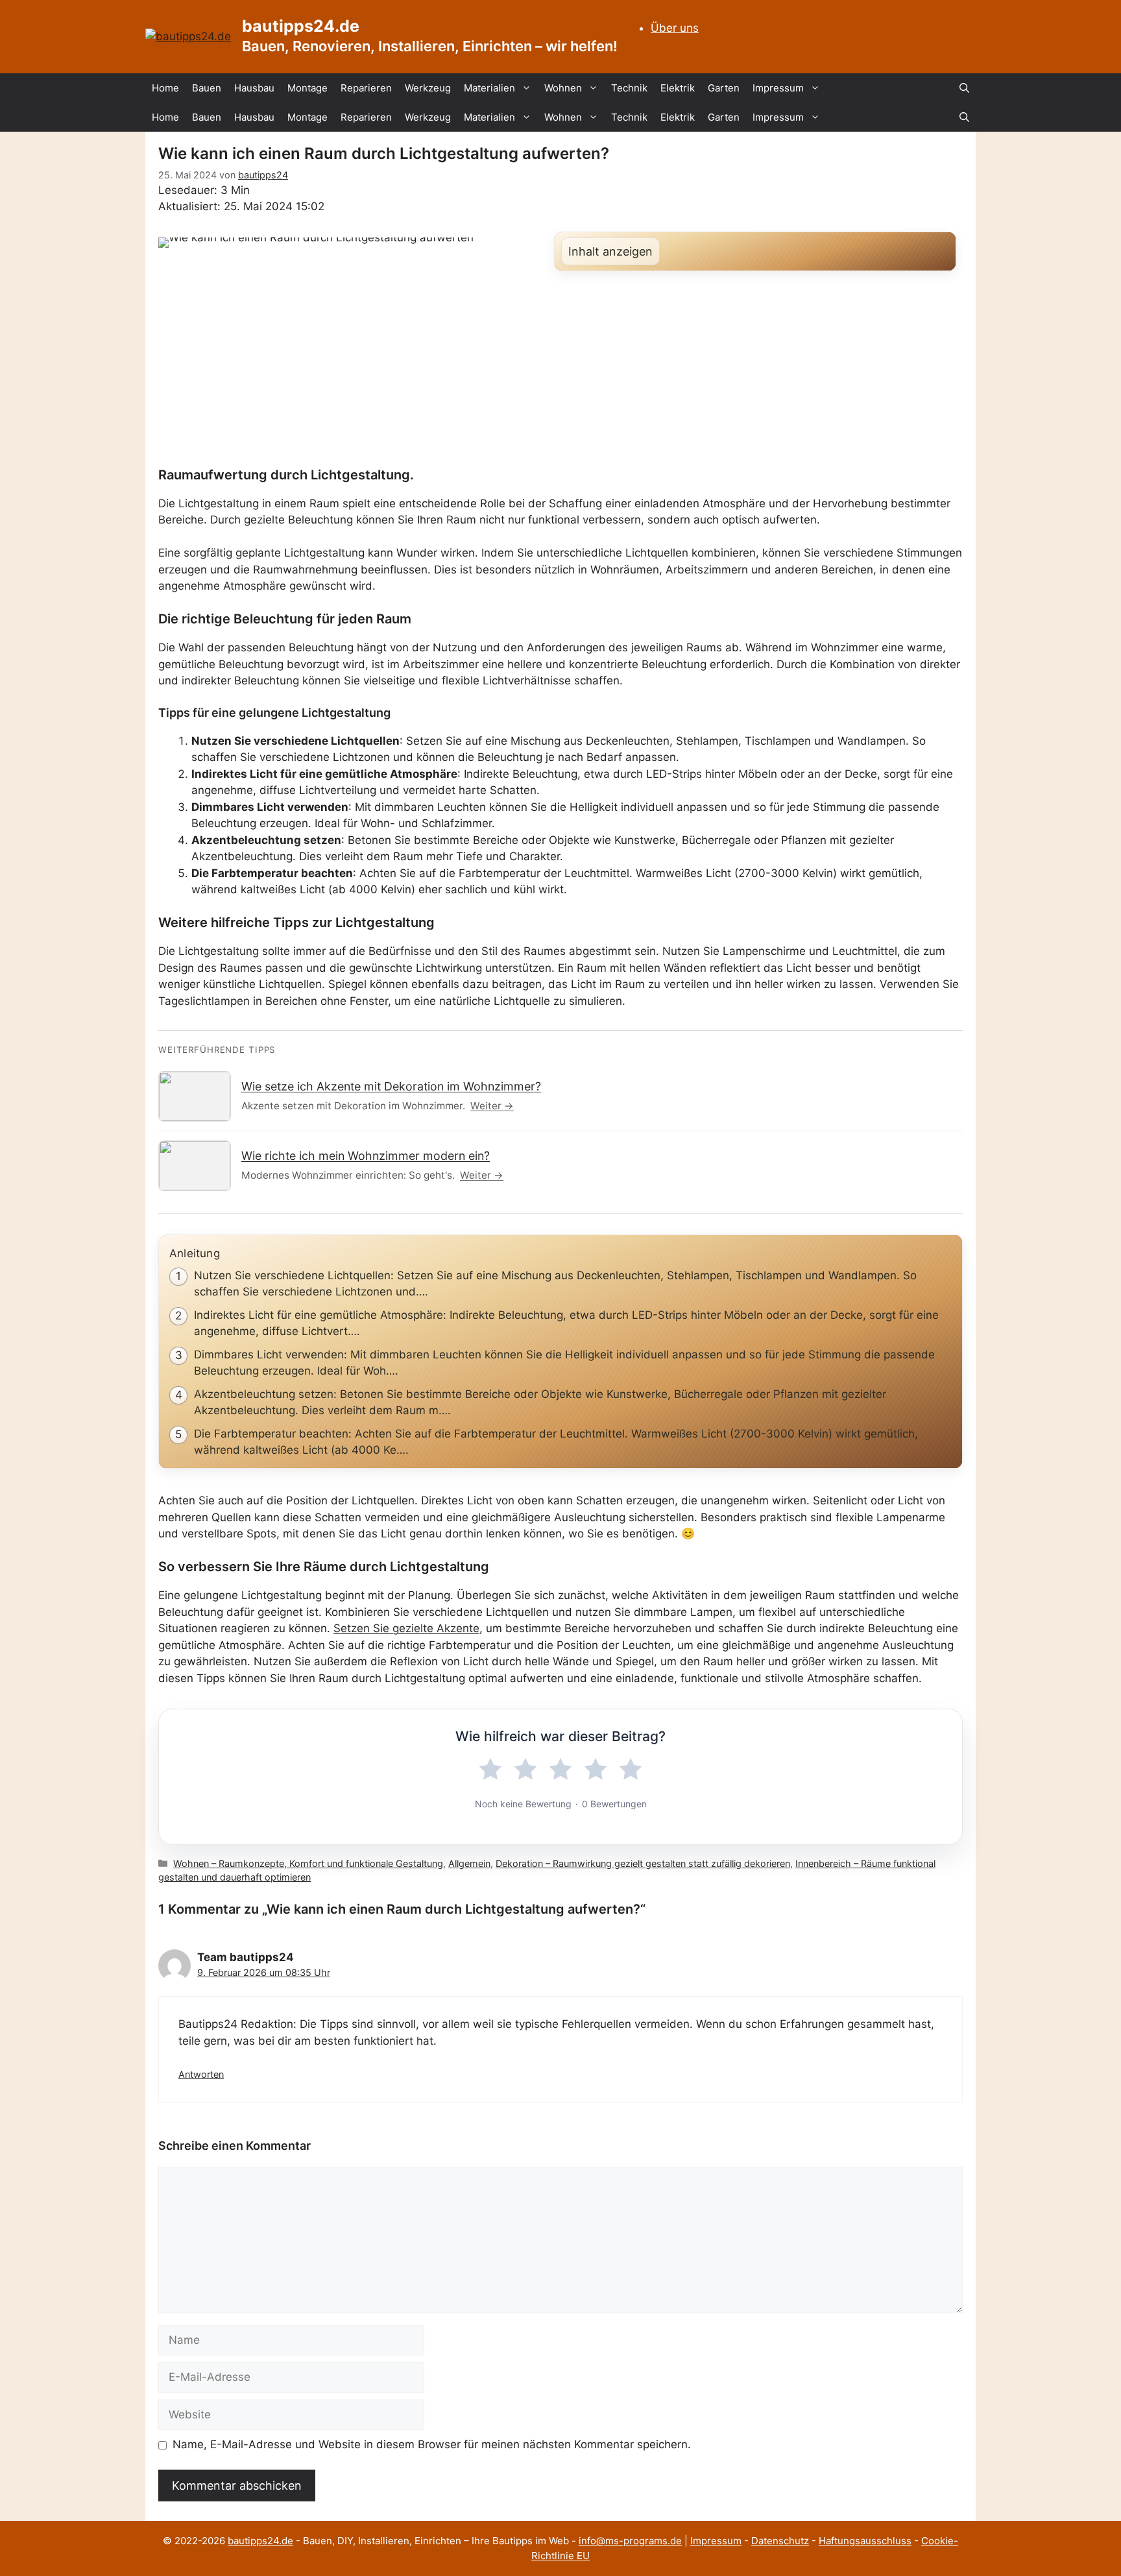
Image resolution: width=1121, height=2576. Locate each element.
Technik (629, 88)
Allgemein (469, 1863)
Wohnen (563, 88)
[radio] (490, 1770)
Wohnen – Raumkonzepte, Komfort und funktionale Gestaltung (308, 1863)
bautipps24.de (301, 26)
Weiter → (492, 1106)
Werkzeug (428, 88)
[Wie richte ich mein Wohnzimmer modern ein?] (195, 1166)
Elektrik (678, 88)
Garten (724, 88)
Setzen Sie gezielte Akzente (406, 1628)
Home (165, 88)
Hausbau (254, 88)
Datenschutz (780, 2541)
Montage (307, 88)
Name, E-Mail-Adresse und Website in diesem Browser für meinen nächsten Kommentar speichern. (432, 2444)
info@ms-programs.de (630, 2541)
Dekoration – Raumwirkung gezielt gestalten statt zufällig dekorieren (643, 1863)
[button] (964, 88)
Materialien (489, 88)
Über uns (675, 28)
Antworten (201, 2074)
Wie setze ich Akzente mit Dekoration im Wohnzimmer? (391, 1086)
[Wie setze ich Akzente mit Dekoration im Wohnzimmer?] (195, 1096)
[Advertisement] (560, 370)
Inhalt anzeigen (610, 251)
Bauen (207, 88)
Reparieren (366, 88)
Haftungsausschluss (865, 2541)
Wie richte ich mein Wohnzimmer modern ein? (366, 1156)
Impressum (778, 88)
